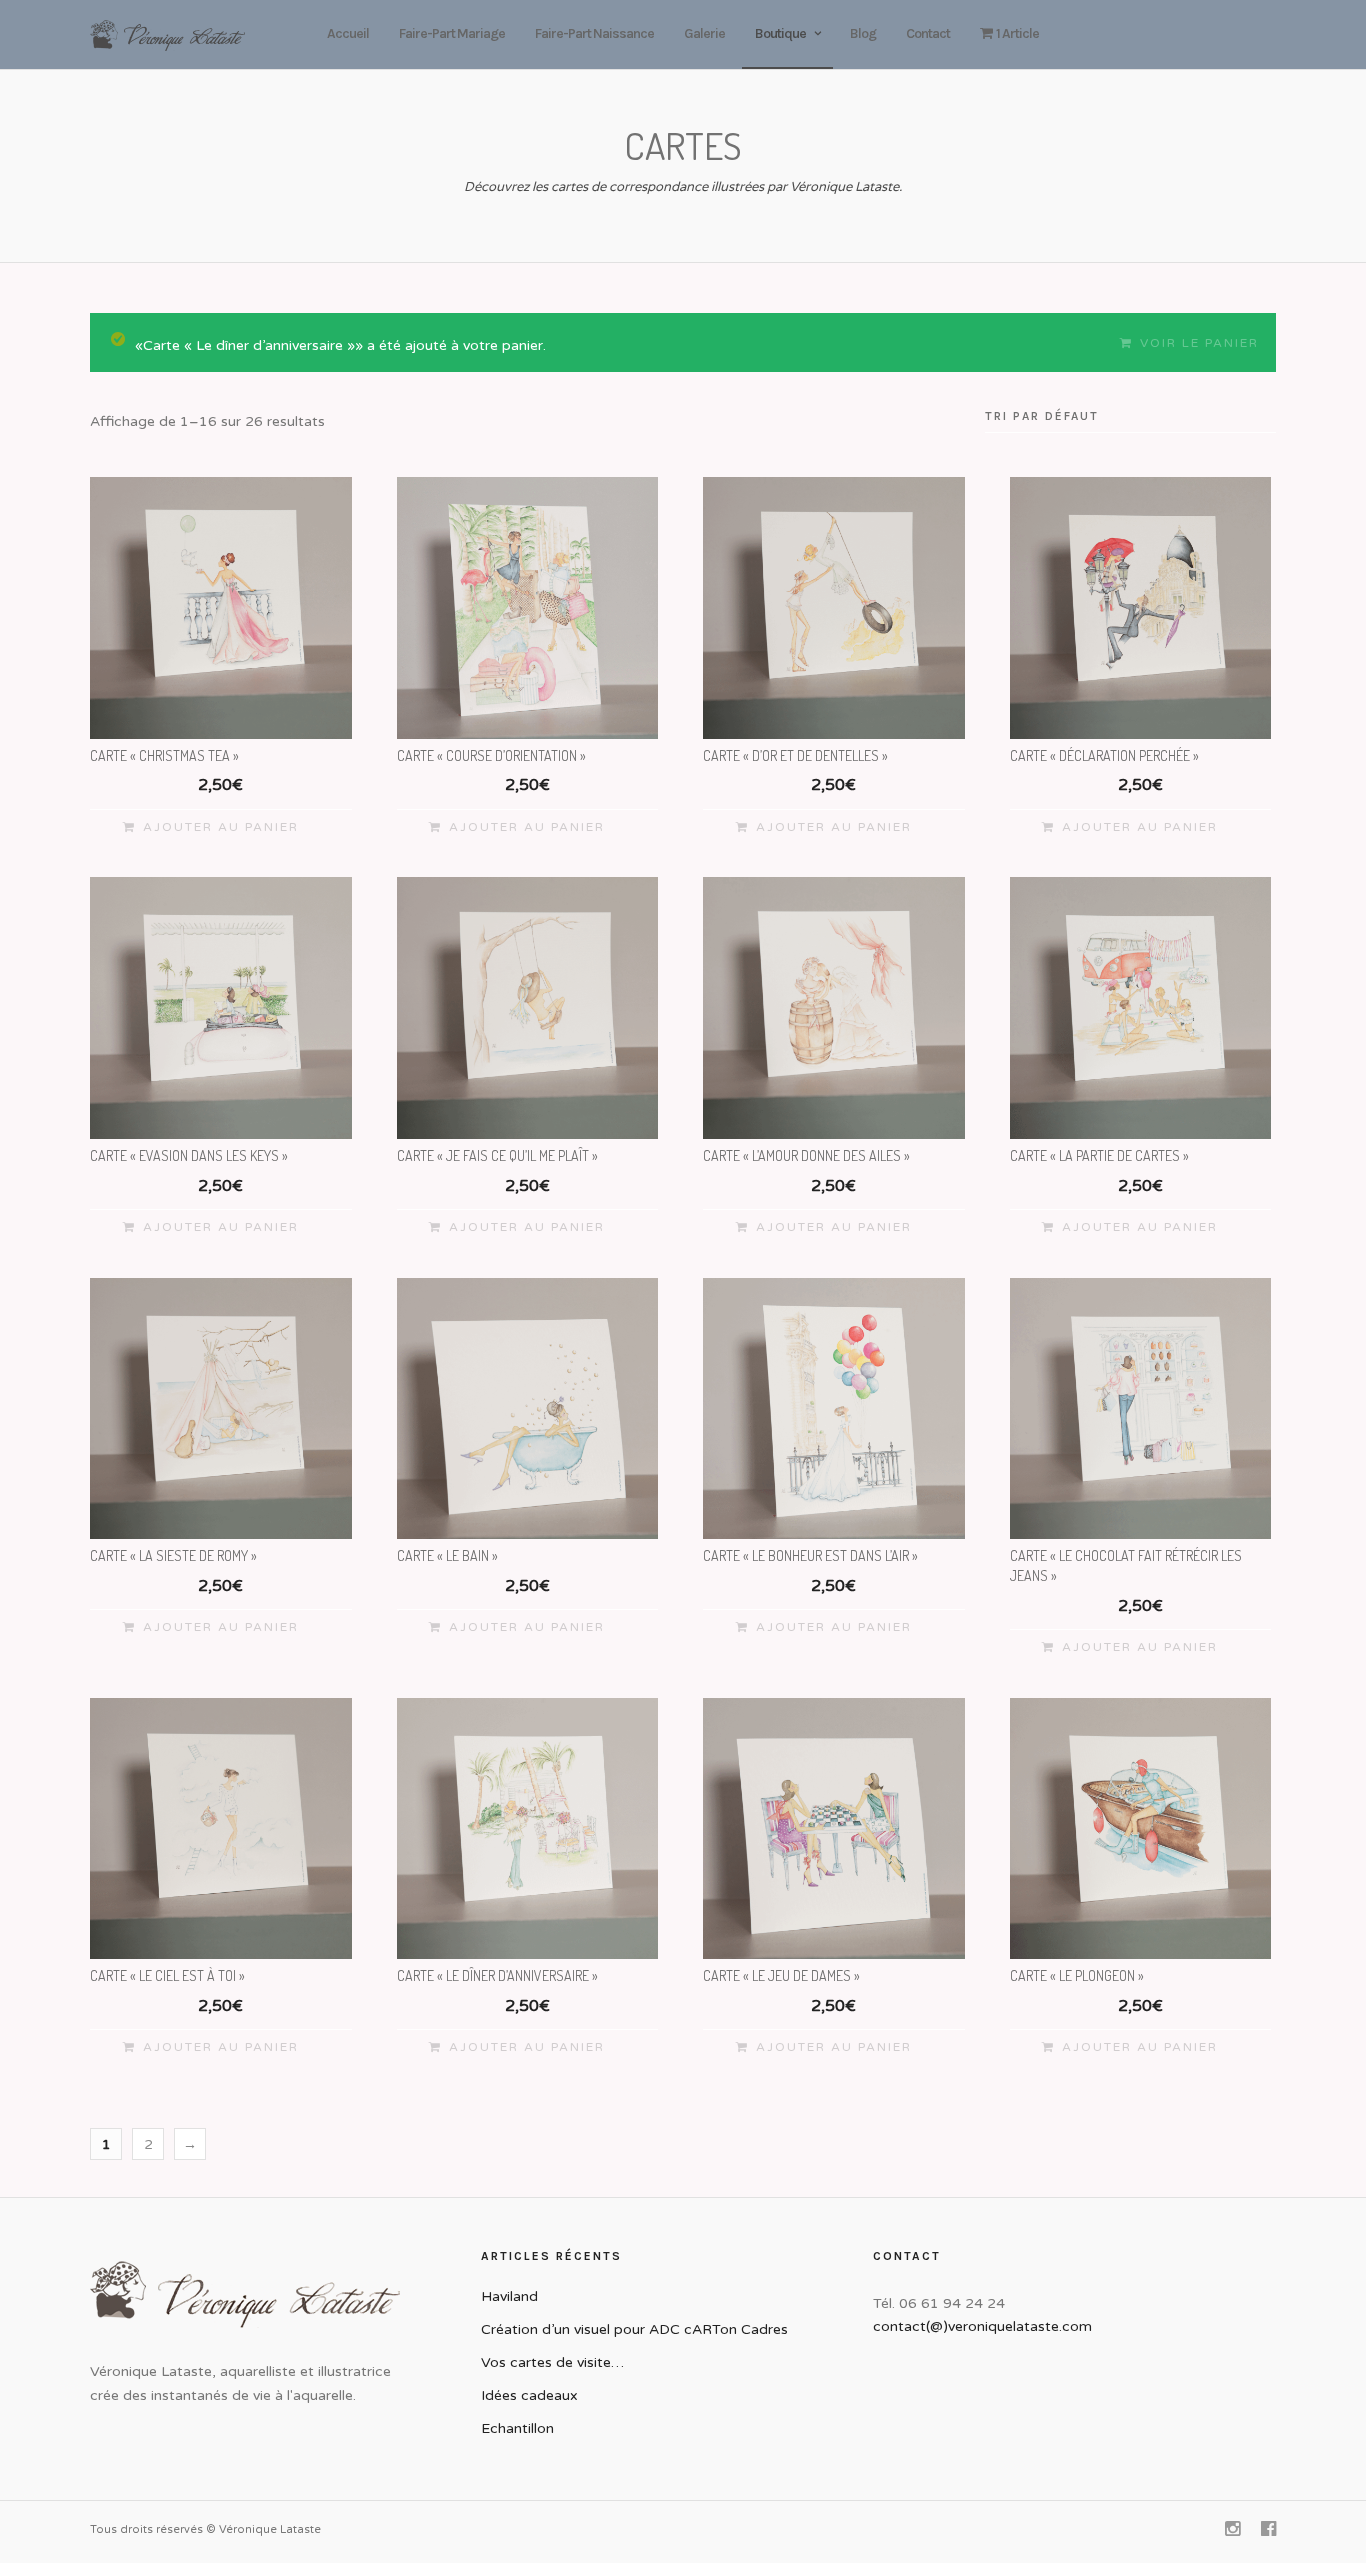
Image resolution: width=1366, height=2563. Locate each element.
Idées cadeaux (529, 2395)
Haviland (509, 2296)
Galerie (704, 33)
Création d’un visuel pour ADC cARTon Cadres (634, 2329)
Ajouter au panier (221, 827)
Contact (928, 33)
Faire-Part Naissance (594, 33)
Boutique (780, 33)
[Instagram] (1232, 2529)
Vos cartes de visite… (552, 2362)
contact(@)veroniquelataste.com (982, 2326)
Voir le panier (1199, 343)
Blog (863, 33)
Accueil (348, 33)
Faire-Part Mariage (452, 33)
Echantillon (517, 2428)
